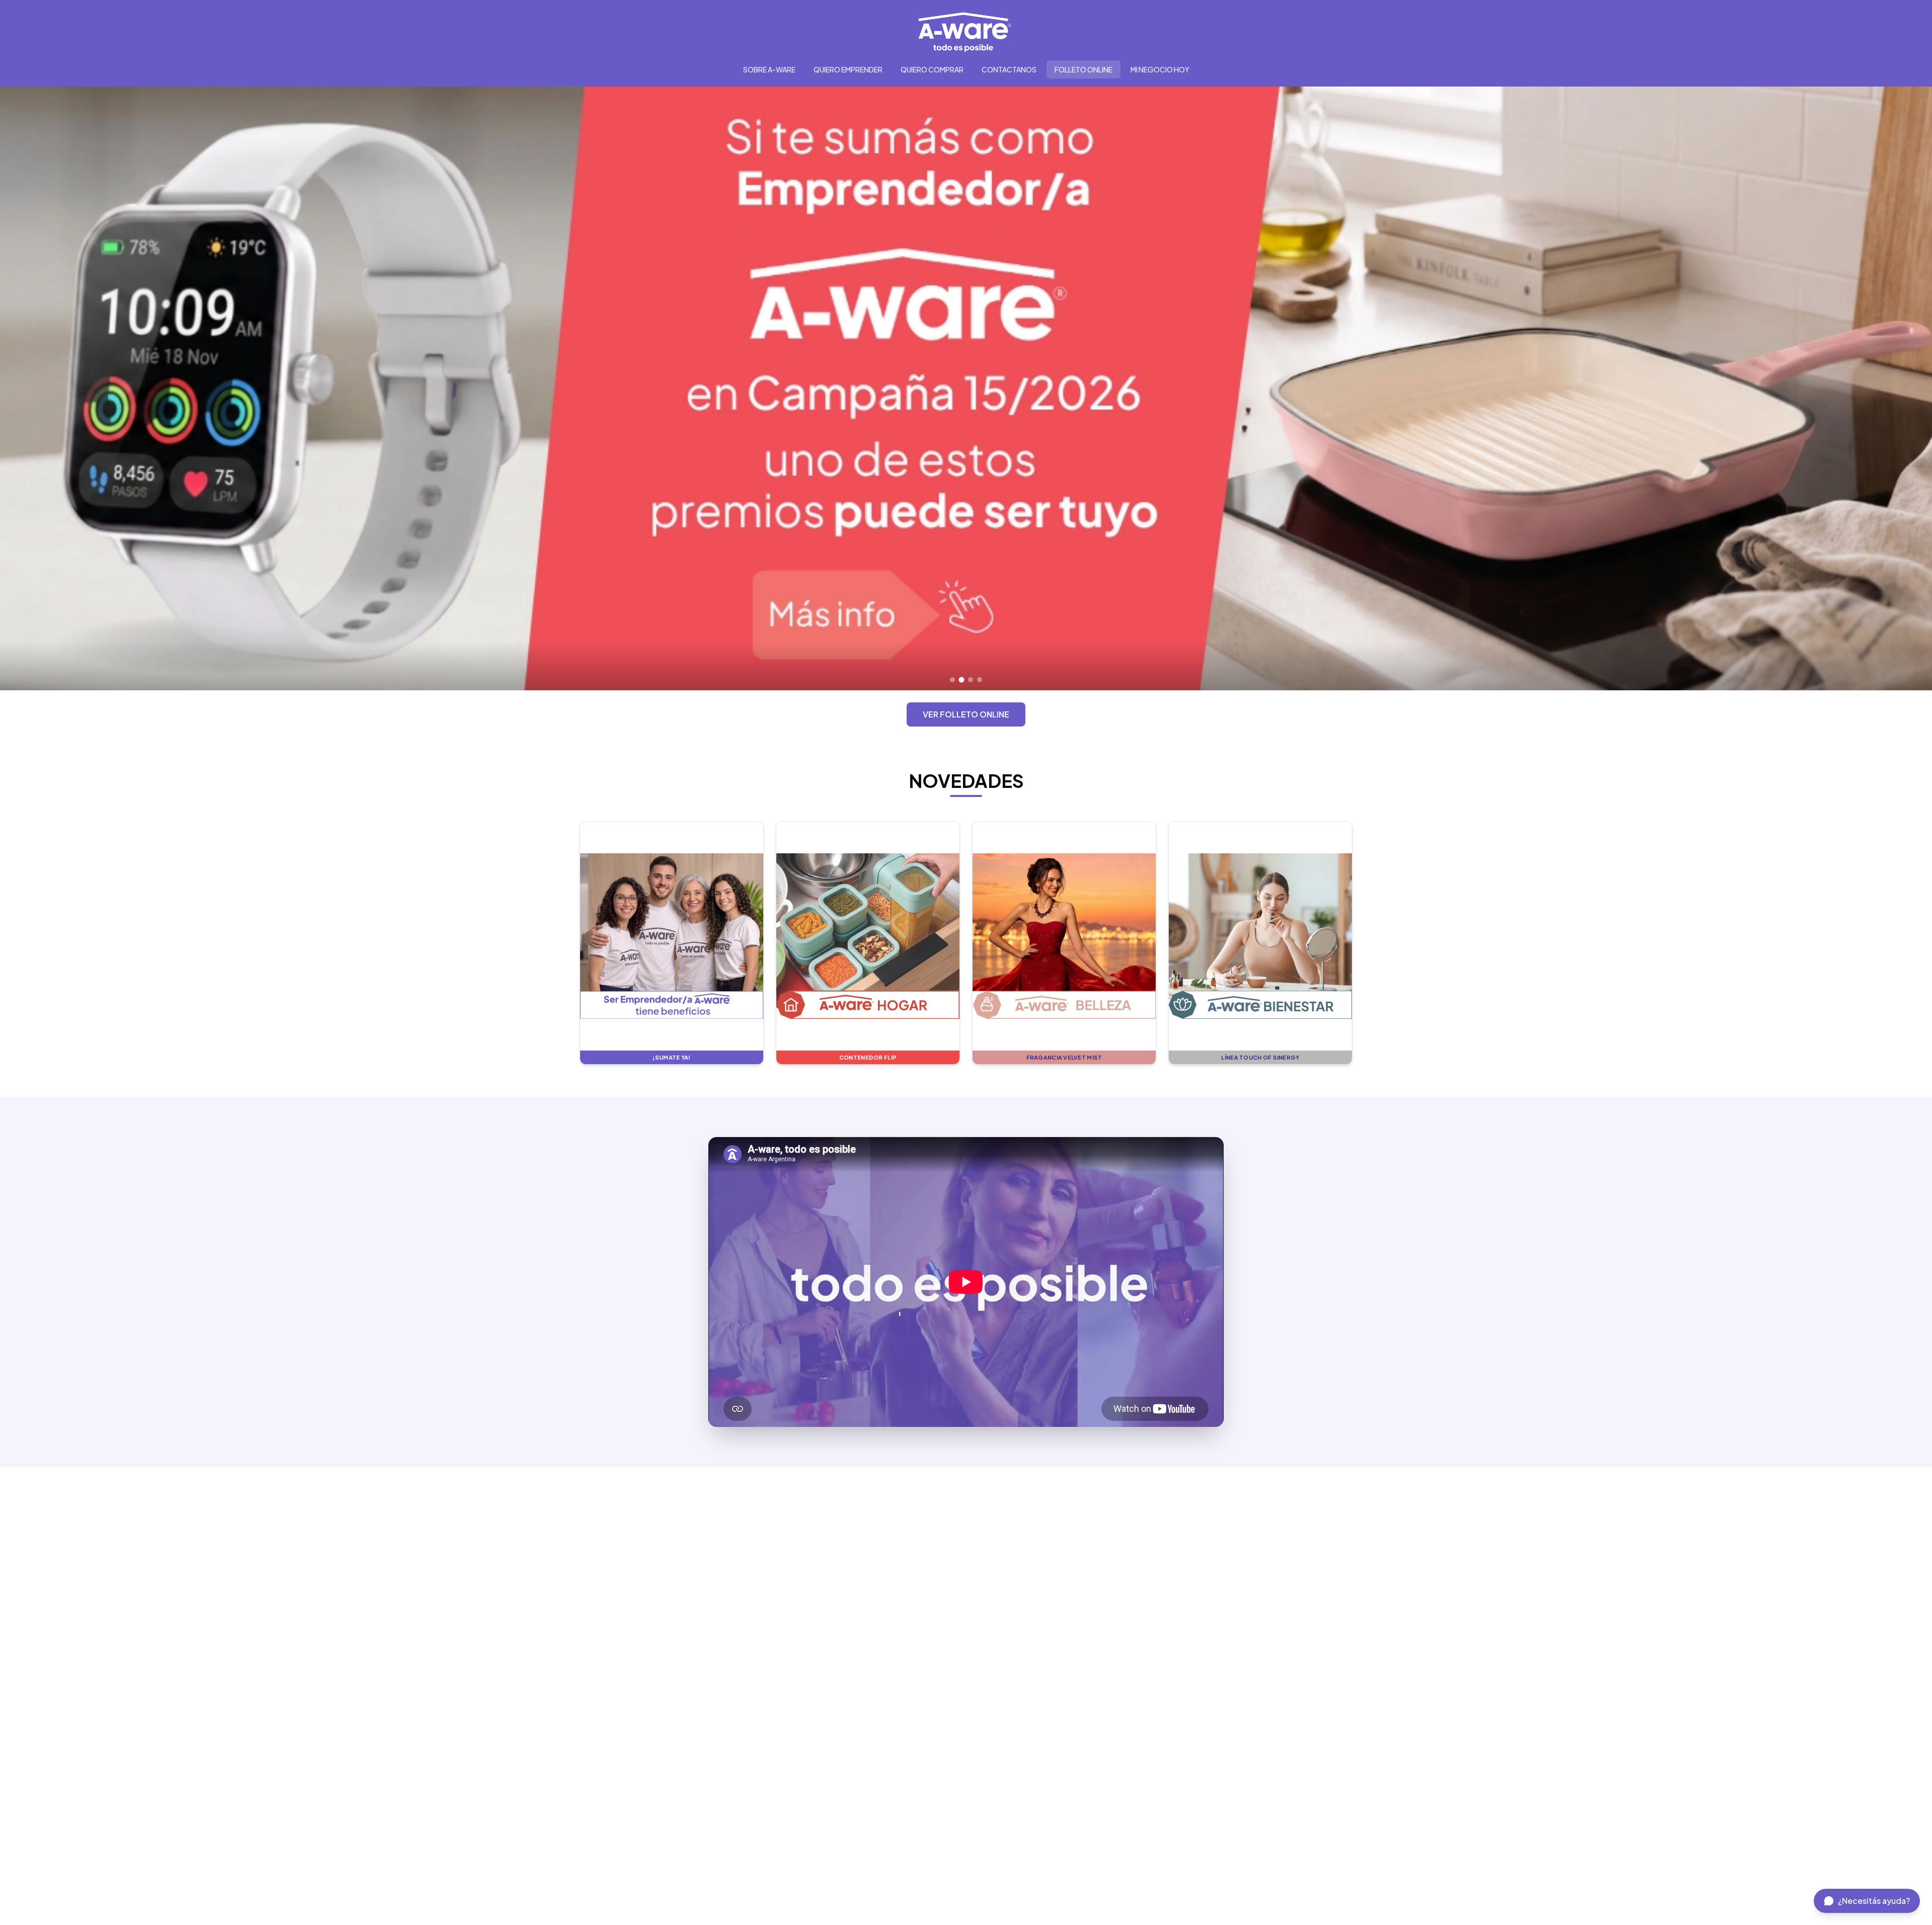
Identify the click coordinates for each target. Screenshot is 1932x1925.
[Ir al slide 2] (961, 680)
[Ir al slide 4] (980, 680)
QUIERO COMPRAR (932, 69)
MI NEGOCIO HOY (1160, 69)
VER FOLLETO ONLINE (966, 714)
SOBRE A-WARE (769, 69)
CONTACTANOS (1009, 69)
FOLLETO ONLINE (1083, 69)
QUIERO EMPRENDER (848, 69)
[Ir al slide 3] (971, 680)
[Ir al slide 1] (952, 680)
